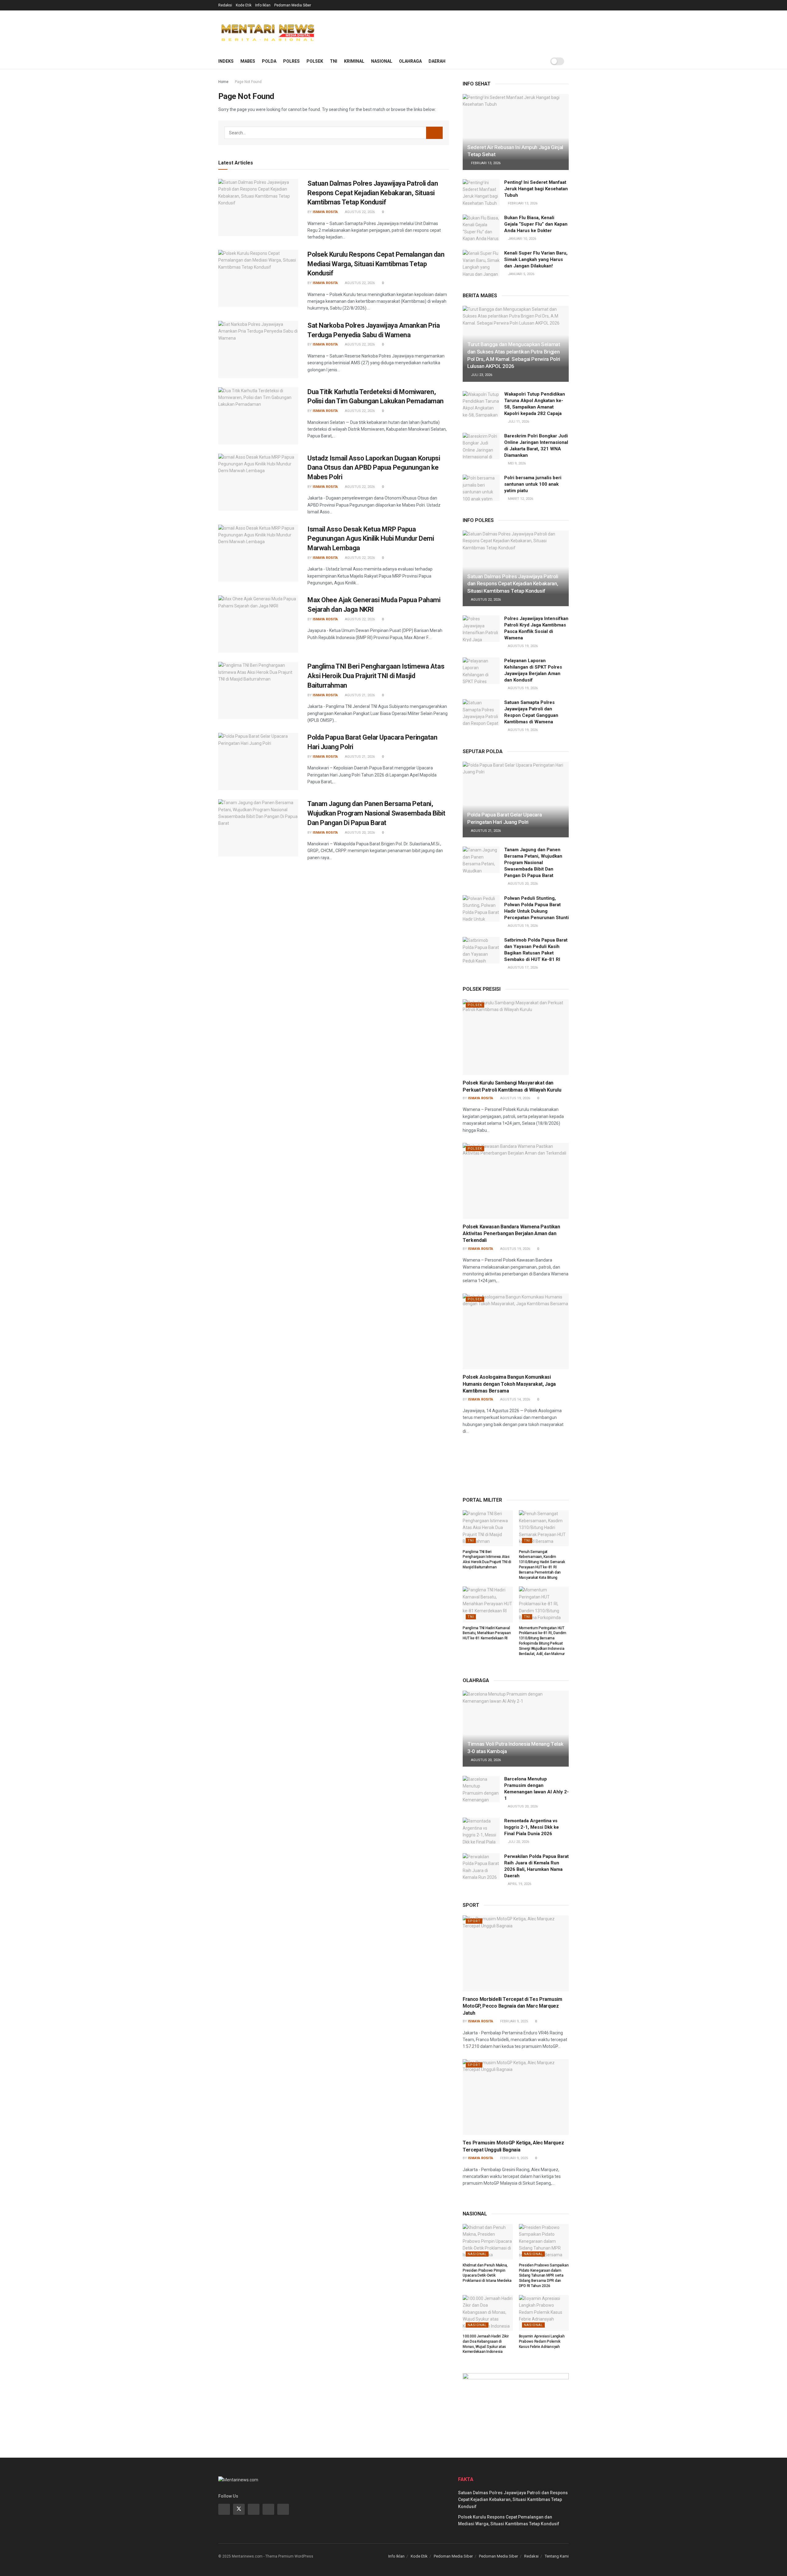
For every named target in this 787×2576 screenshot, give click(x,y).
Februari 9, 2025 (514, 2021)
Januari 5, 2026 (521, 274)
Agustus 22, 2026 (359, 212)
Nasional (382, 61)
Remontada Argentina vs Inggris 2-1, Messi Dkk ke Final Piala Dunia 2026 (532, 1827)
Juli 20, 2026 (518, 1842)
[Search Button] (434, 133)
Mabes (248, 61)
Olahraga (410, 61)
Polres (291, 61)
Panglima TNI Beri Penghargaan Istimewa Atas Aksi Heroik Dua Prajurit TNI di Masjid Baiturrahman (376, 676)
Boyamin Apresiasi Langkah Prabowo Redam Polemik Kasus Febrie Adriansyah (542, 2341)
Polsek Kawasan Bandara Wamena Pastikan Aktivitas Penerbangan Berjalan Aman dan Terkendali (511, 1234)
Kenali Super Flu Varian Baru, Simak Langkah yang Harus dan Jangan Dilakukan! (536, 259)
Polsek (315, 61)
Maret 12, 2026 (520, 499)
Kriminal (354, 61)
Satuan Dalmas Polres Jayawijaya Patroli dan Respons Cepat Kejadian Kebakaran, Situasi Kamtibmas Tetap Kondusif (373, 193)
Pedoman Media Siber (293, 5)
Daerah (437, 61)
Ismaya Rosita (325, 212)
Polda (269, 61)
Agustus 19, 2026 (522, 646)
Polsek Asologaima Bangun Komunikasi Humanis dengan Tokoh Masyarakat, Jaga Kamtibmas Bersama (509, 1384)
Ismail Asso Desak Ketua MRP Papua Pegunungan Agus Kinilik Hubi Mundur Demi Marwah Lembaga (371, 539)
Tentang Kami (557, 2556)
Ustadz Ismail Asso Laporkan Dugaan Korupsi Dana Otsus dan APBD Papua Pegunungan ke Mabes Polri (374, 468)
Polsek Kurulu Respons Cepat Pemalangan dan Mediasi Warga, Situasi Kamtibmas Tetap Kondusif (376, 264)
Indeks (226, 61)
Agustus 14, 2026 (515, 1399)
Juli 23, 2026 (481, 375)
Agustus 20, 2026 (359, 833)
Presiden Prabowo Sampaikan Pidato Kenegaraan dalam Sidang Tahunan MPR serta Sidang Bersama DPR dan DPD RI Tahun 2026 (544, 2276)
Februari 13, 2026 (485, 163)
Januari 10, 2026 (522, 239)
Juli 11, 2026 (518, 422)
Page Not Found (248, 82)
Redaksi (225, 5)
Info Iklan (263, 5)
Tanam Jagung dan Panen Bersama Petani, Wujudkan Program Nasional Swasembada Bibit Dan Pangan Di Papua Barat (376, 813)
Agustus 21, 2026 (359, 695)
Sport (474, 1921)
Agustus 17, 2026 (522, 968)
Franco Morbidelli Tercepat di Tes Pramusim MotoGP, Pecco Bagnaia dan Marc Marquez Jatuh (512, 2006)
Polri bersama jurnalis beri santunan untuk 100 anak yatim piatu (533, 484)
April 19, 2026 (519, 1884)
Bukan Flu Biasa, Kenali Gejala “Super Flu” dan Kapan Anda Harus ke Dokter (536, 224)
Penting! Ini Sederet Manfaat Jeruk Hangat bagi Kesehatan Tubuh (536, 189)
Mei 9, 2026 (516, 463)
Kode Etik (244, 5)
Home (223, 82)
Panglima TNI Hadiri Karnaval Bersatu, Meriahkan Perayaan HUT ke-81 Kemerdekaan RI (487, 1633)
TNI (334, 61)
